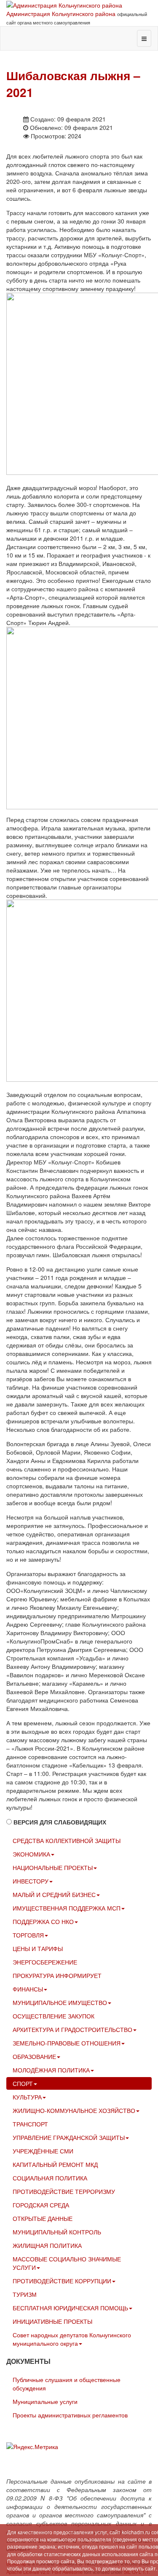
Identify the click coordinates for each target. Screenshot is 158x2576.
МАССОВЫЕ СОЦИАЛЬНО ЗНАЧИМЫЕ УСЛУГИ (67, 2263)
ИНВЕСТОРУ (31, 1881)
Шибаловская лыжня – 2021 (73, 84)
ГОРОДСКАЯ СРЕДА (41, 2205)
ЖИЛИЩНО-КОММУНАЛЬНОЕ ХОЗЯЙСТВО (74, 2110)
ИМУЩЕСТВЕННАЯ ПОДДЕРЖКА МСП (67, 1908)
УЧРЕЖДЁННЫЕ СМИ (43, 2151)
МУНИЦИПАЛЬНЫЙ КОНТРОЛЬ (57, 2232)
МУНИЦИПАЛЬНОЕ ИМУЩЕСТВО (60, 2002)
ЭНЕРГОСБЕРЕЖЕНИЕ (45, 1962)
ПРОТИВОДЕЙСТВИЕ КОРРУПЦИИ (62, 2281)
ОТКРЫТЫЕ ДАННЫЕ (43, 2218)
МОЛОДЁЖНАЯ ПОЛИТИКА (51, 2070)
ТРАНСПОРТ (30, 2124)
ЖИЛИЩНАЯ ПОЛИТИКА (47, 2245)
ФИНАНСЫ (28, 1989)
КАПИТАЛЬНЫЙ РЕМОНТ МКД (55, 2164)
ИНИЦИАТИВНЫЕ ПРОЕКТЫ (52, 2321)
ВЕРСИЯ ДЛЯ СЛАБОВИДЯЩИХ (60, 1822)
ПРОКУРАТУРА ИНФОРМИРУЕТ (57, 1975)
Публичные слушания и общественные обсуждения (67, 2384)
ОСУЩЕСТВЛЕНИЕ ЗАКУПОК (54, 2016)
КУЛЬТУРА (27, 2097)
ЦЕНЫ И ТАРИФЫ (38, 1948)
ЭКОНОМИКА (31, 1854)
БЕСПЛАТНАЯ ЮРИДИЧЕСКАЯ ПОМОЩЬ (70, 2308)
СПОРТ (23, 2083)
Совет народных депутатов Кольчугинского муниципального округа (72, 2339)
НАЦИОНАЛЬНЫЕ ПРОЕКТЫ (53, 1867)
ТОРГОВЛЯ (28, 1935)
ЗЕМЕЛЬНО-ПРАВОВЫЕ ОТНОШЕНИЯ (67, 2043)
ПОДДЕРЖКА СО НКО (43, 1921)
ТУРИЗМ (25, 2294)
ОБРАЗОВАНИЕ (34, 2056)
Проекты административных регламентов (70, 2415)
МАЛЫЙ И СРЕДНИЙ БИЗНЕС (54, 1894)
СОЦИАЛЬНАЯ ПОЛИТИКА (50, 2178)
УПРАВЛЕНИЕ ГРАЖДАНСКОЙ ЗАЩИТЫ (69, 2137)
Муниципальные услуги (45, 2401)
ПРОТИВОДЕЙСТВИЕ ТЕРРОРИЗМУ (64, 2191)
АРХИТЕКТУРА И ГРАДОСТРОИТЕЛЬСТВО (72, 2029)
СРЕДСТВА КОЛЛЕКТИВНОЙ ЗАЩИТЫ (67, 1840)
